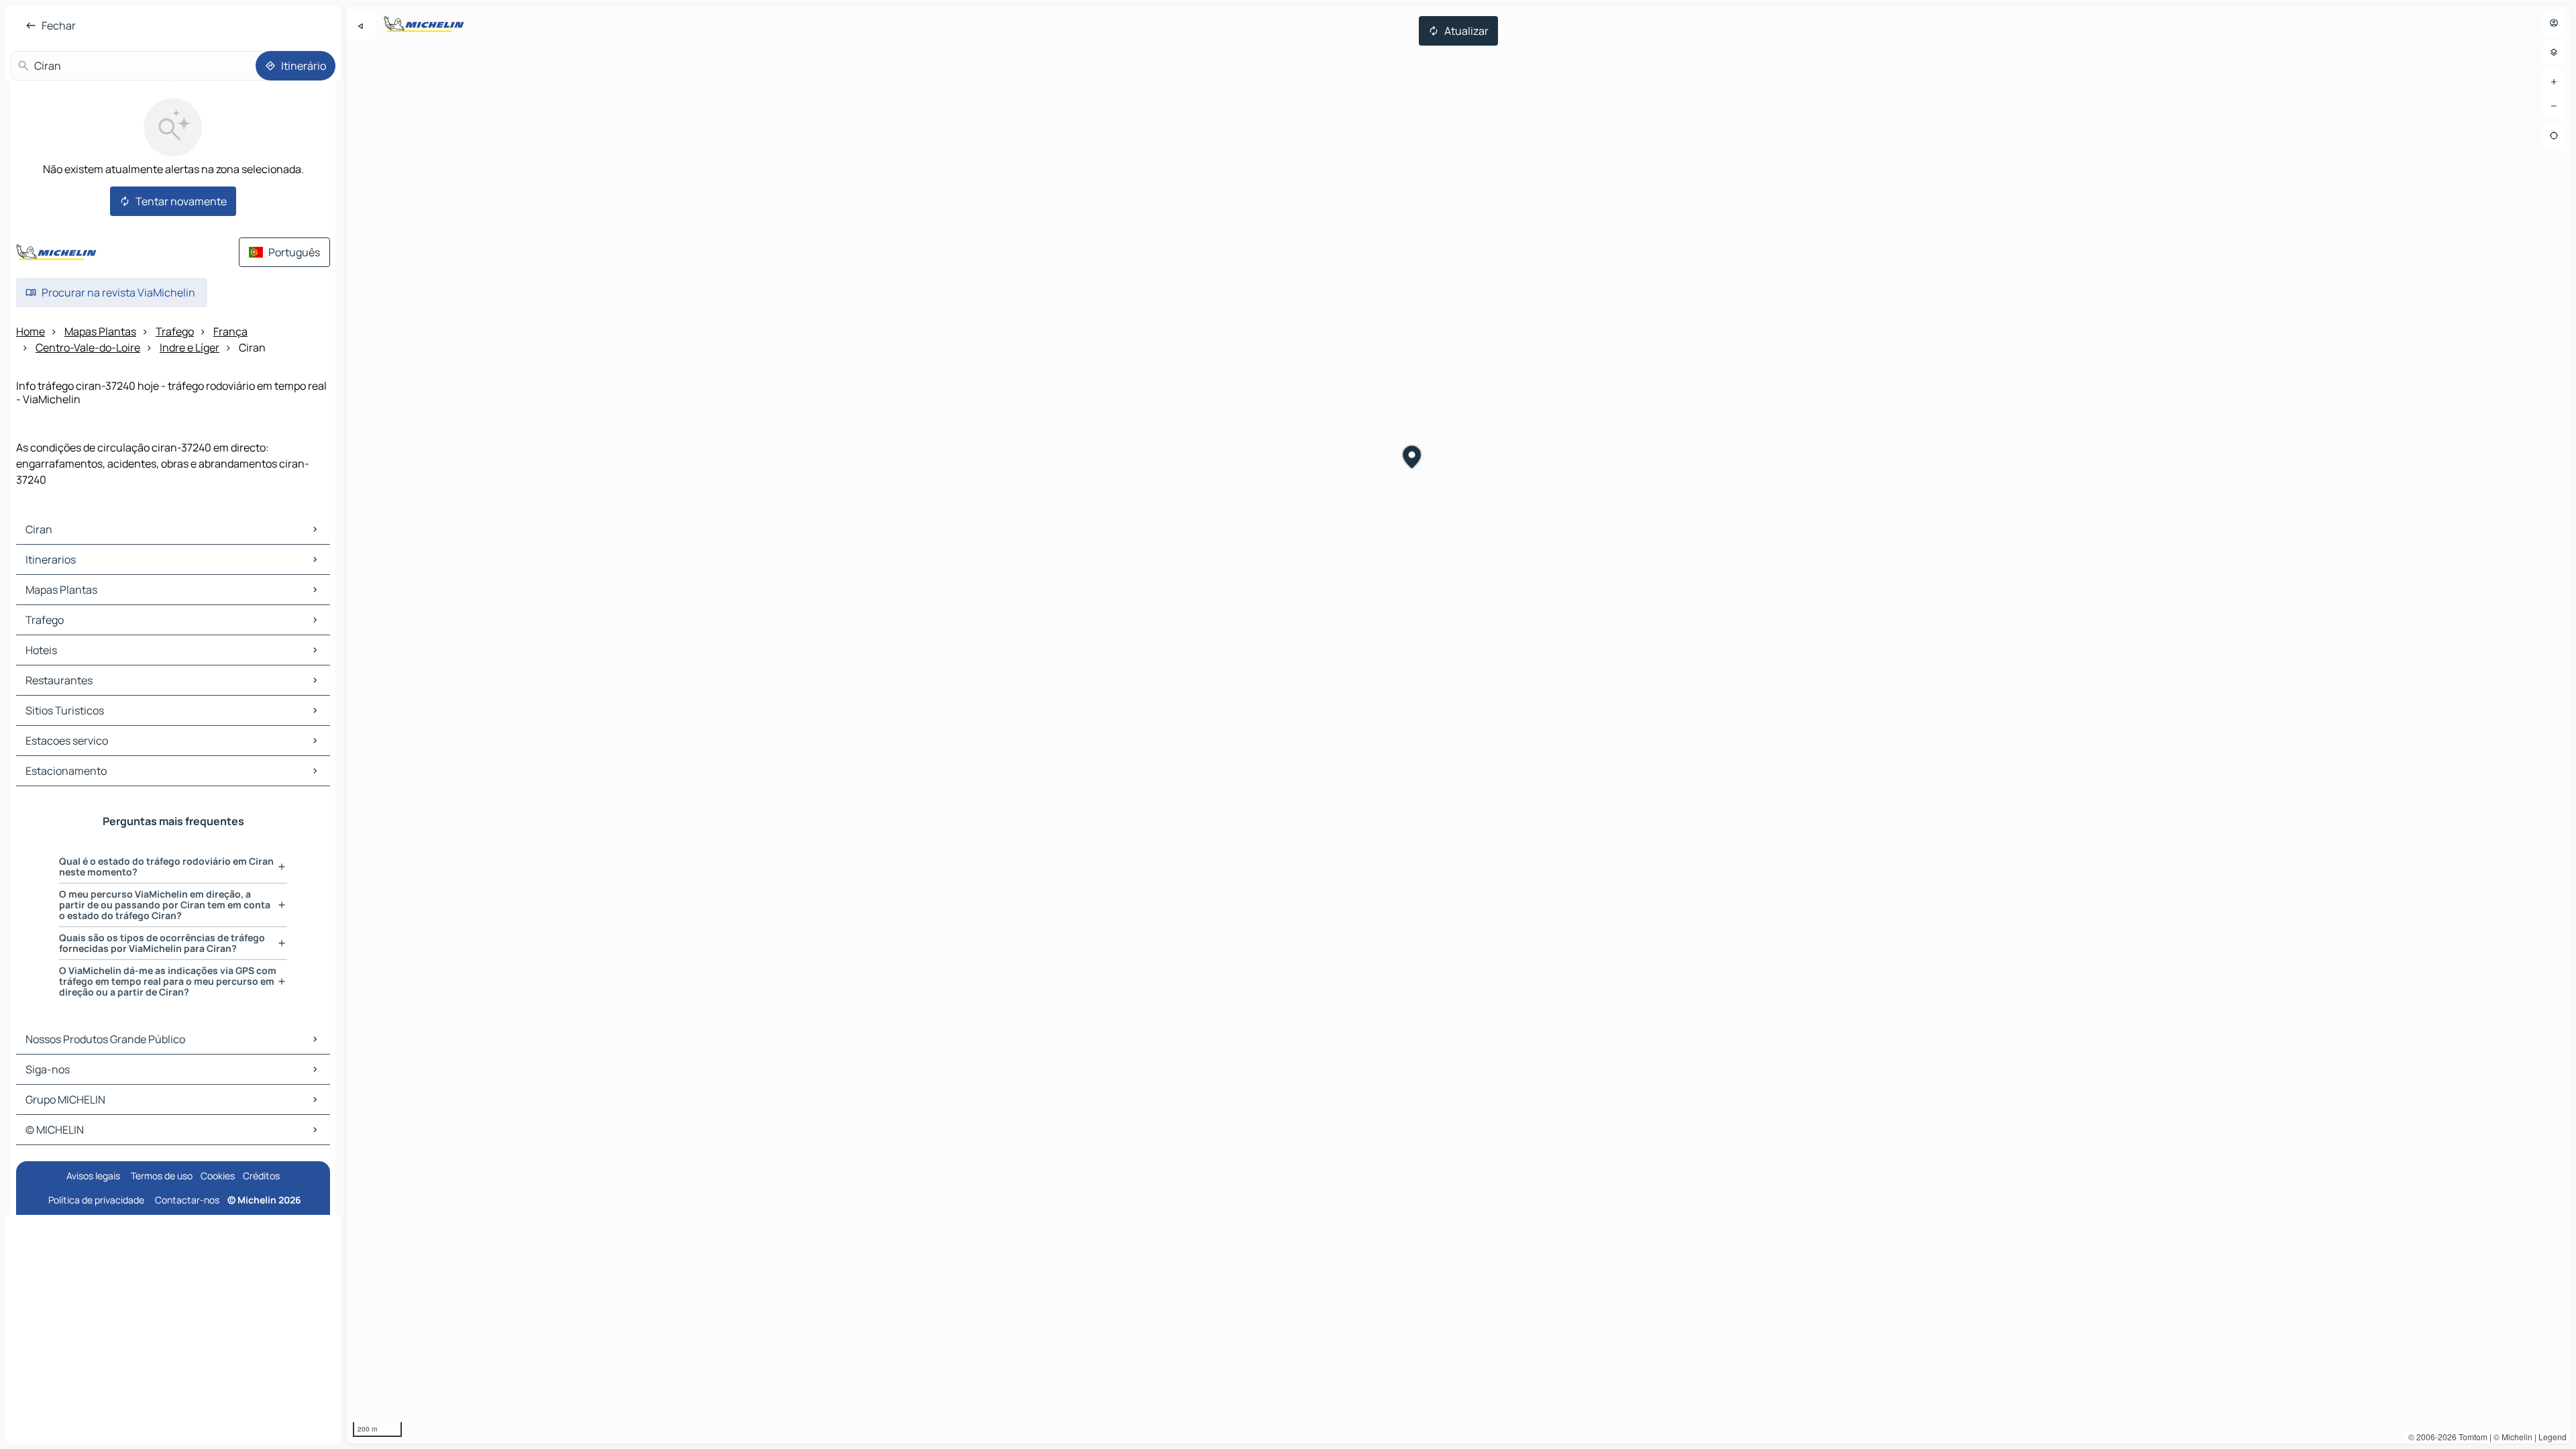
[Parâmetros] (2554, 52)
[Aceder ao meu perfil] (2554, 23)
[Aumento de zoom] (2554, 82)
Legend (2553, 1437)
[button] (1412, 459)
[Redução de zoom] (2554, 106)
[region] (1458, 724)
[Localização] (2554, 136)
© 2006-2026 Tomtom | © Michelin (2470, 1437)
